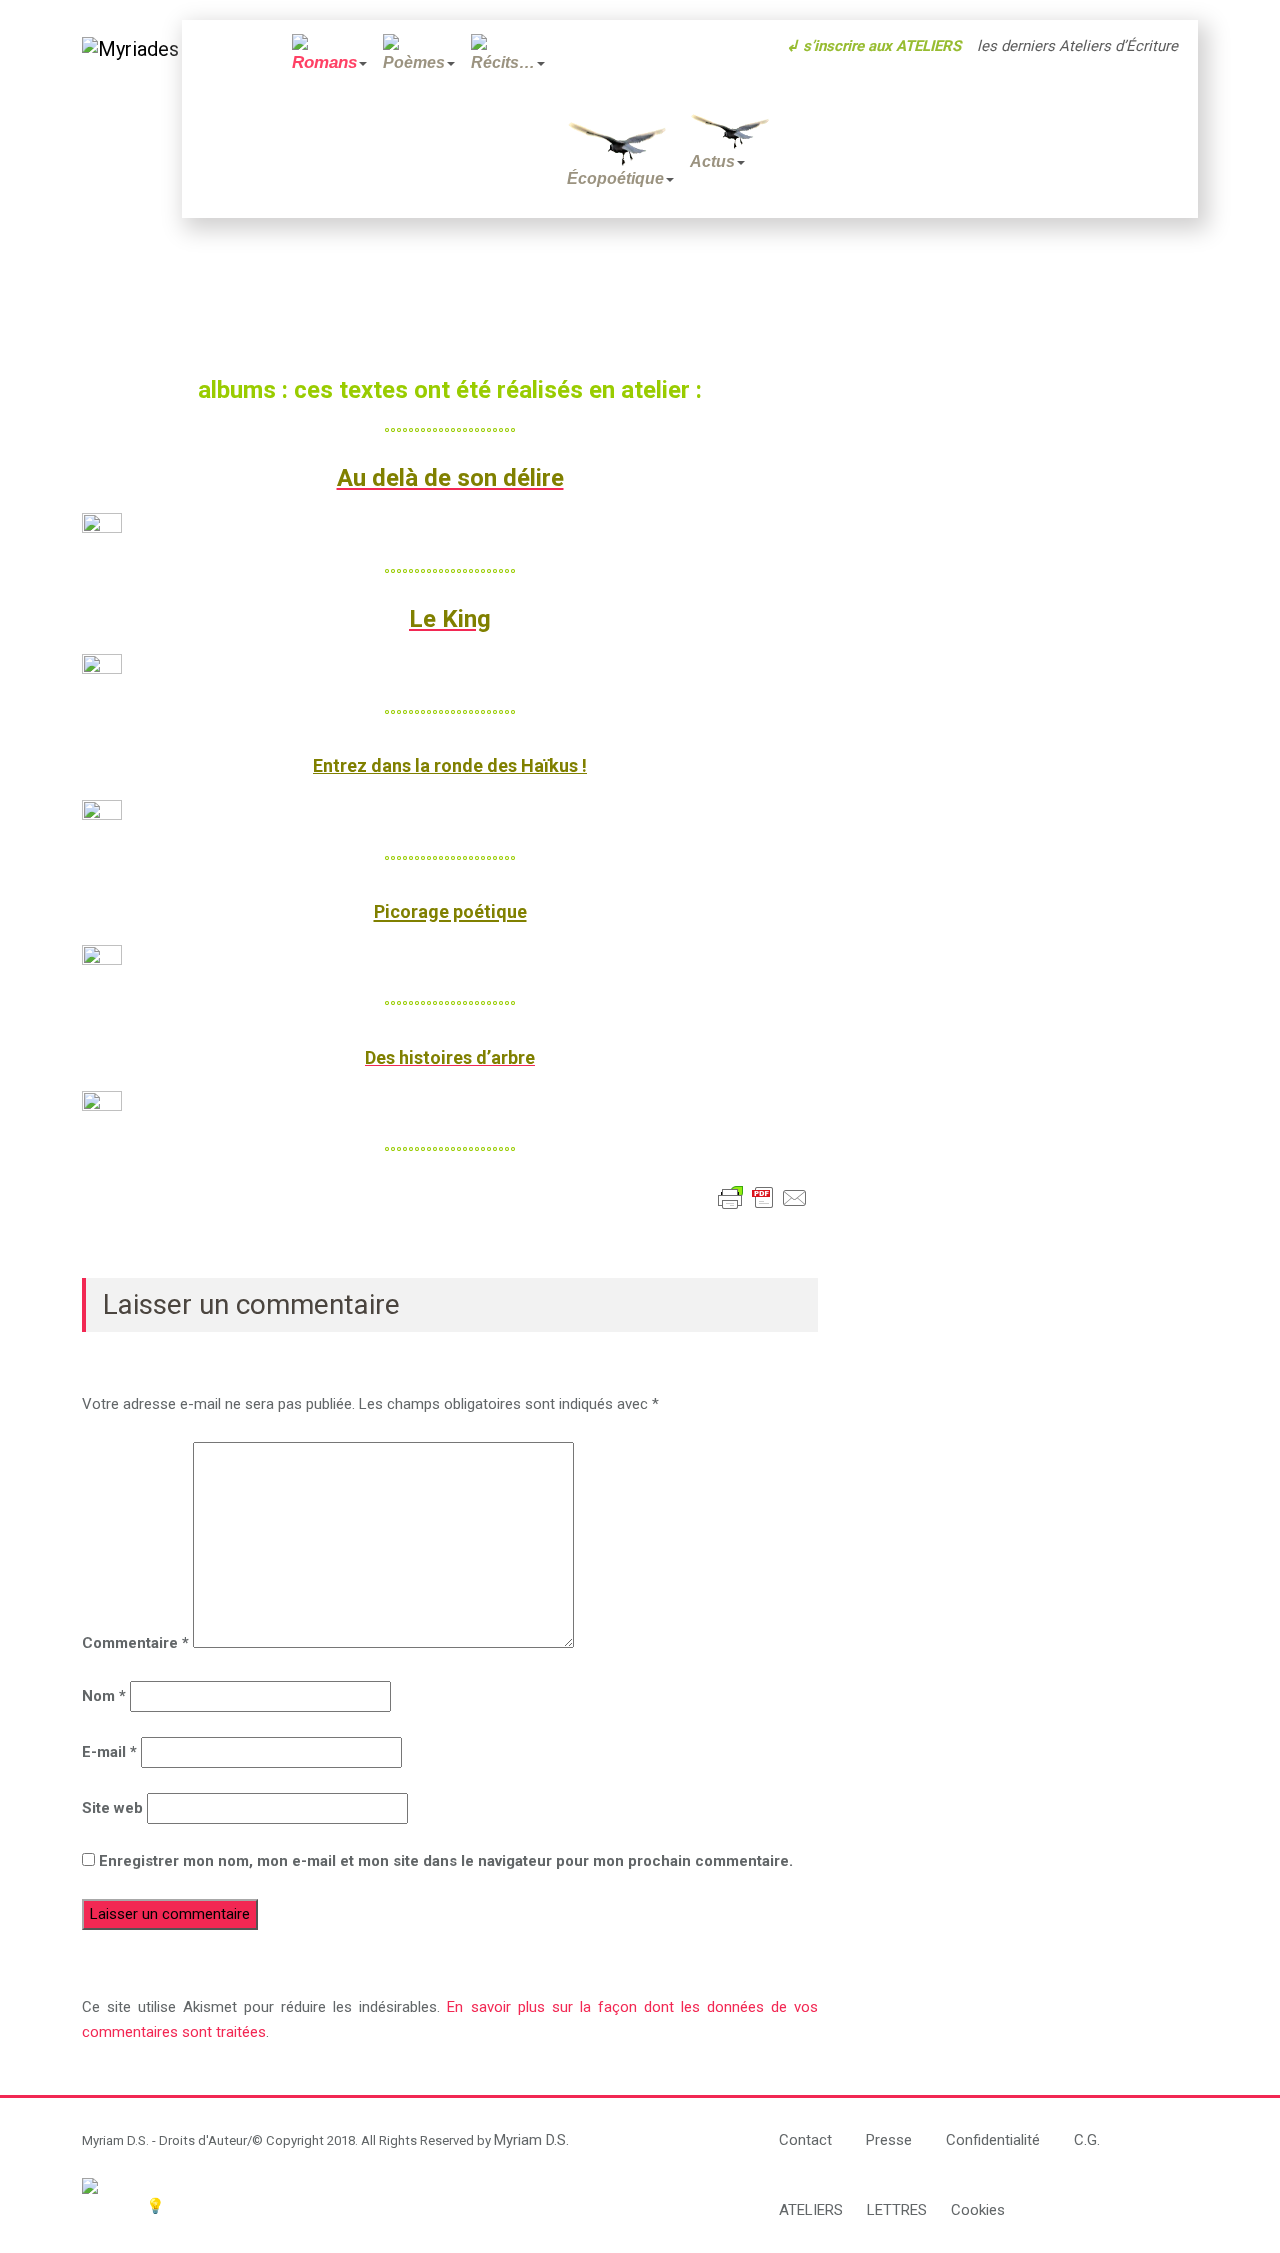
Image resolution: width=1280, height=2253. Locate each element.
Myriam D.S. (531, 2140)
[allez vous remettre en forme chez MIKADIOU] (402, 2186)
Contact (805, 2140)
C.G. (1087, 2140)
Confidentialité (993, 2140)
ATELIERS (811, 2210)
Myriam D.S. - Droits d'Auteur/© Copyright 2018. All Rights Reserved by (288, 2140)
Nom (104, 1696)
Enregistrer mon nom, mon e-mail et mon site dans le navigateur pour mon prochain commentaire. (446, 1861)
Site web (112, 1808)
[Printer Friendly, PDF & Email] (763, 1198)
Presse (889, 2140)
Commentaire (135, 1643)
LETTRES (897, 2210)
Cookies (978, 2210)
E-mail (109, 1752)
